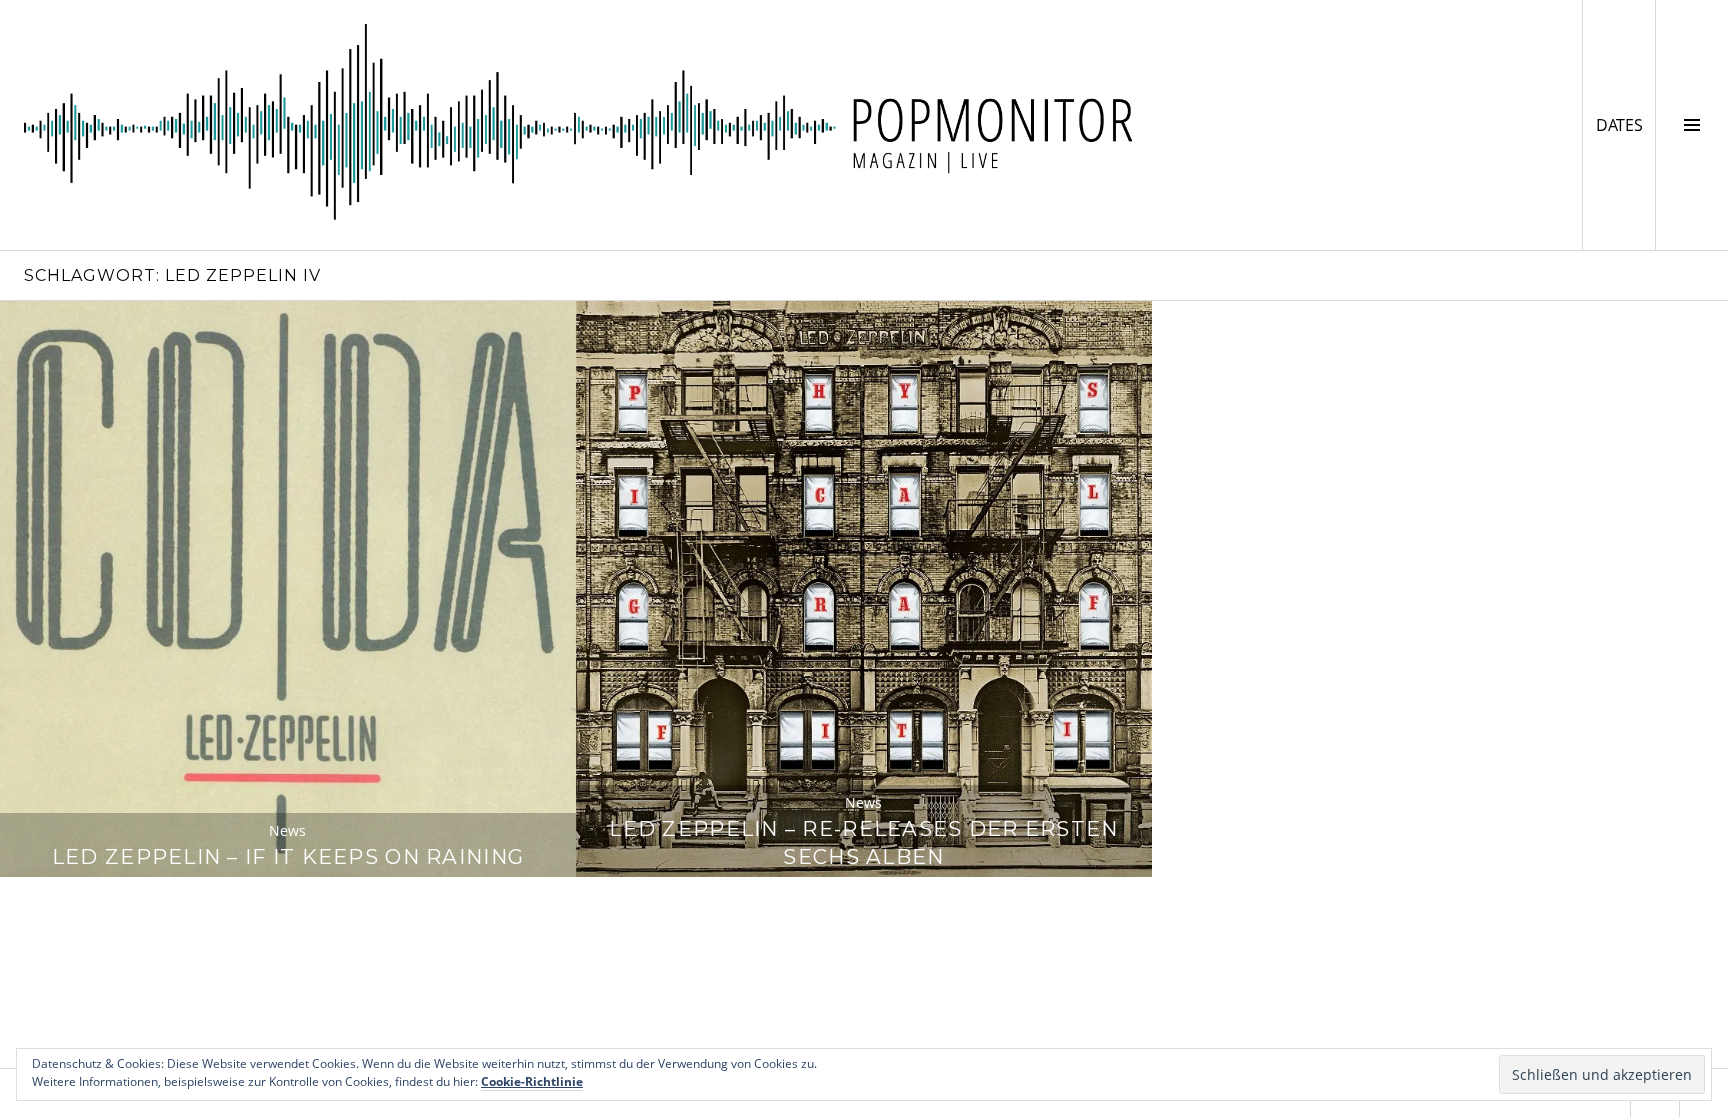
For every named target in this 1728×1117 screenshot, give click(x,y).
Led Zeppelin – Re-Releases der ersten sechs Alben (863, 842)
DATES (1625, 124)
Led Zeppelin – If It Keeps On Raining (288, 856)
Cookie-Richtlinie (532, 1081)
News (287, 830)
